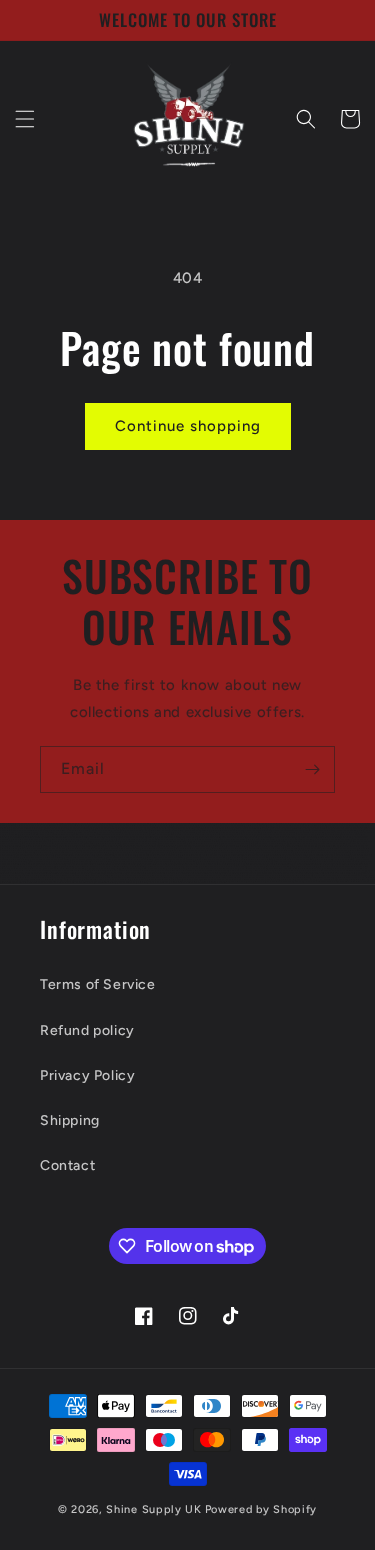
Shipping (70, 1120)
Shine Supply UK (154, 1509)
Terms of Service (98, 984)
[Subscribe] (312, 769)
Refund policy (87, 1030)
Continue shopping (188, 426)
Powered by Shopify (261, 1509)
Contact (67, 1165)
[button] (25, 119)
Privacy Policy (87, 1075)
